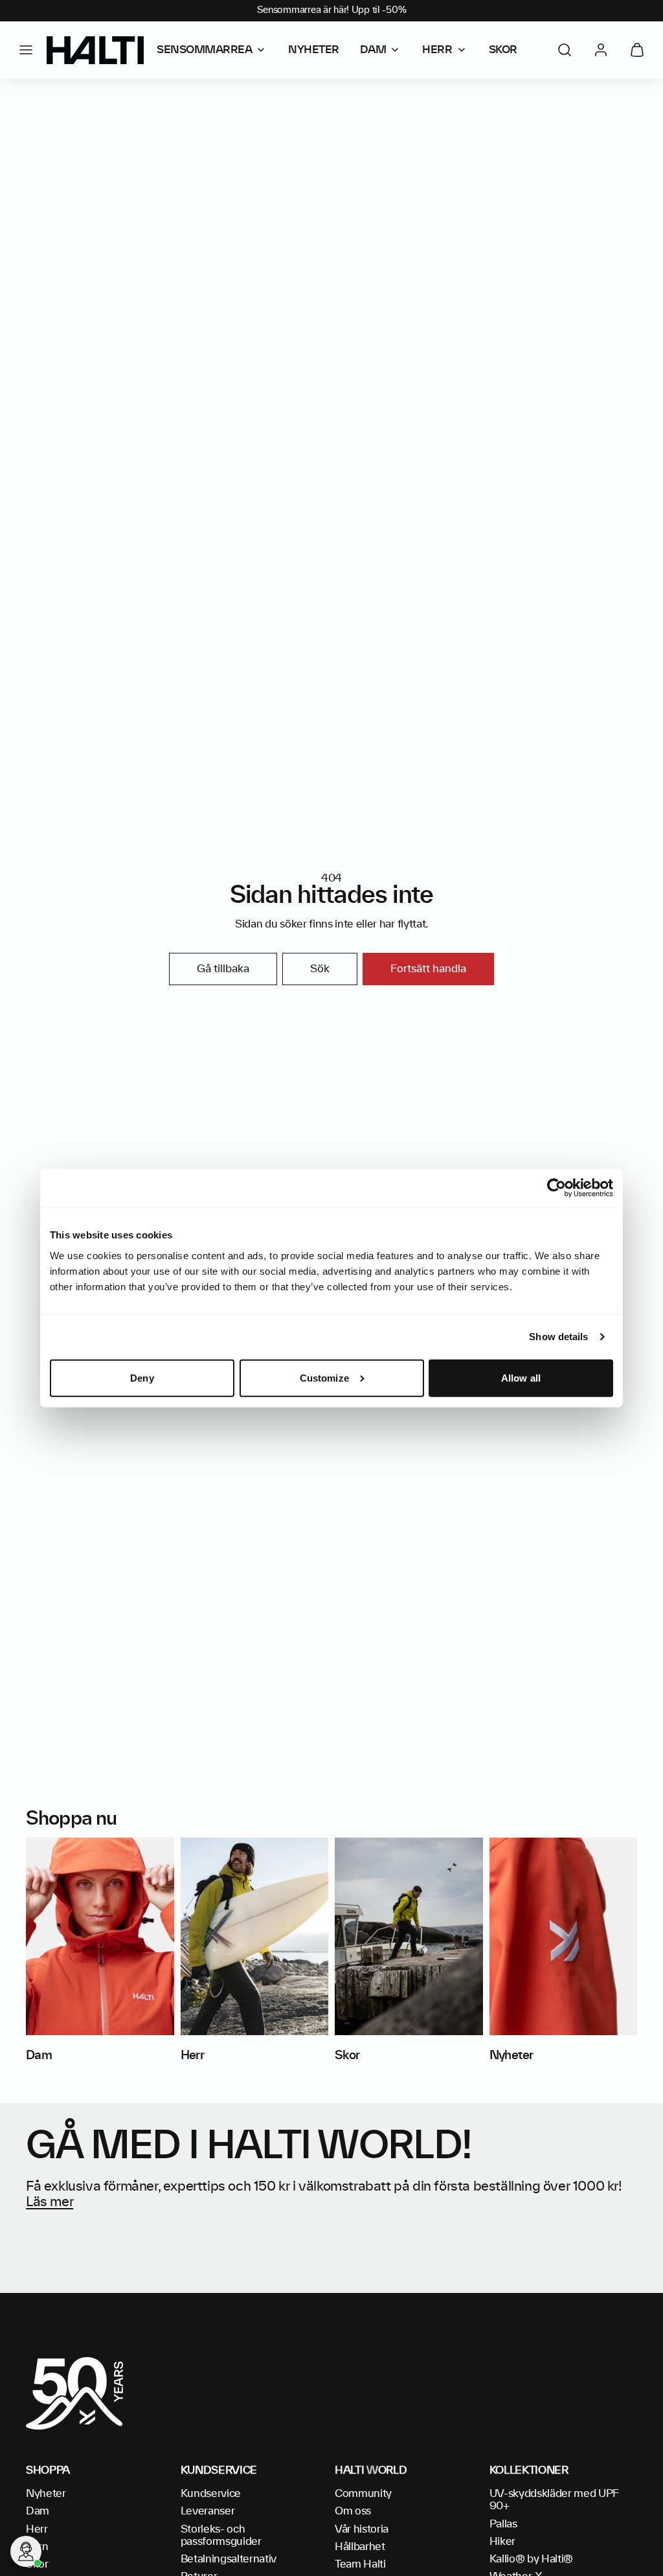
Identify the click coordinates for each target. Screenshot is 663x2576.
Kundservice (211, 2494)
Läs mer (50, 2202)
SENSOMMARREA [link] (204, 50)
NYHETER (314, 50)
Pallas (503, 2524)
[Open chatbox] (26, 2551)
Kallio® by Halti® (532, 2559)
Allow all (521, 1378)
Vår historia (362, 2529)
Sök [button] (320, 969)
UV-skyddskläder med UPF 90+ (555, 2500)
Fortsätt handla (428, 969)
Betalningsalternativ (229, 2559)
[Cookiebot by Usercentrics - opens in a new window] (556, 1188)
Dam (38, 2511)
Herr (37, 2529)
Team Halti (360, 2564)
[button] (26, 50)
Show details (558, 1337)
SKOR (503, 50)
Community (363, 2494)
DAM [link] (373, 50)
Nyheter (46, 2494)
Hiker (502, 2542)
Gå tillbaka (223, 969)
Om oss (353, 2511)
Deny (142, 1378)
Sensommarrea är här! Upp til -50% (332, 10)
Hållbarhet (360, 2547)
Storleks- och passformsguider (221, 2536)
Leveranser (208, 2511)
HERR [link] (437, 50)
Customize (324, 1378)
